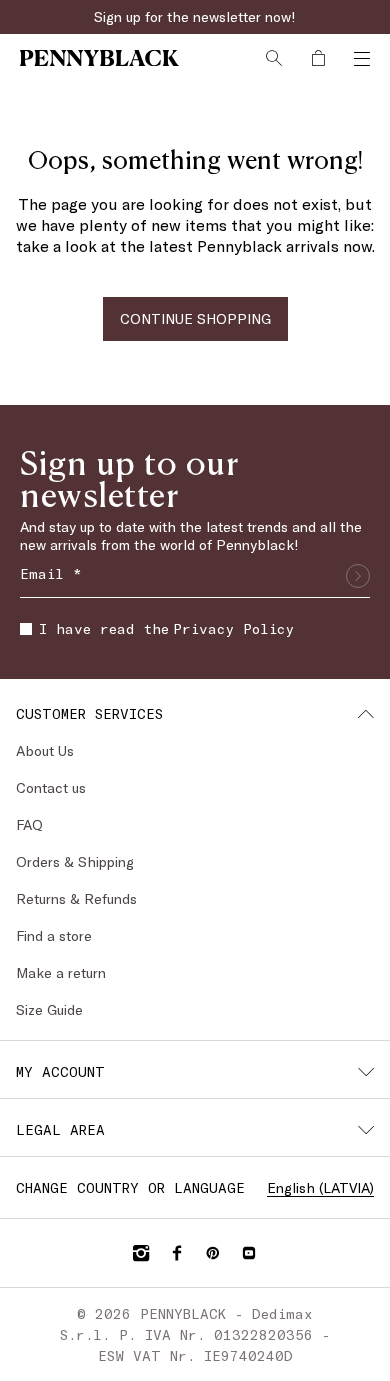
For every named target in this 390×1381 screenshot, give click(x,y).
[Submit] (358, 576)
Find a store (54, 935)
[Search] (274, 58)
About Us (45, 750)
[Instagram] (141, 1253)
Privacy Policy (233, 628)
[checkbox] (26, 629)
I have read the (166, 628)
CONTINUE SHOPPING (195, 318)
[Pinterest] (213, 1253)
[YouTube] (249, 1253)
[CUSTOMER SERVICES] (366, 714)
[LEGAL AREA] (366, 1130)
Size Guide (49, 1009)
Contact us (51, 787)
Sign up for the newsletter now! (195, 16)
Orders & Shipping (75, 861)
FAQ (29, 824)
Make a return (61, 972)
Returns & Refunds (76, 898)
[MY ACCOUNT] (366, 1072)
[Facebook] (177, 1253)
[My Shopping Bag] (318, 58)
